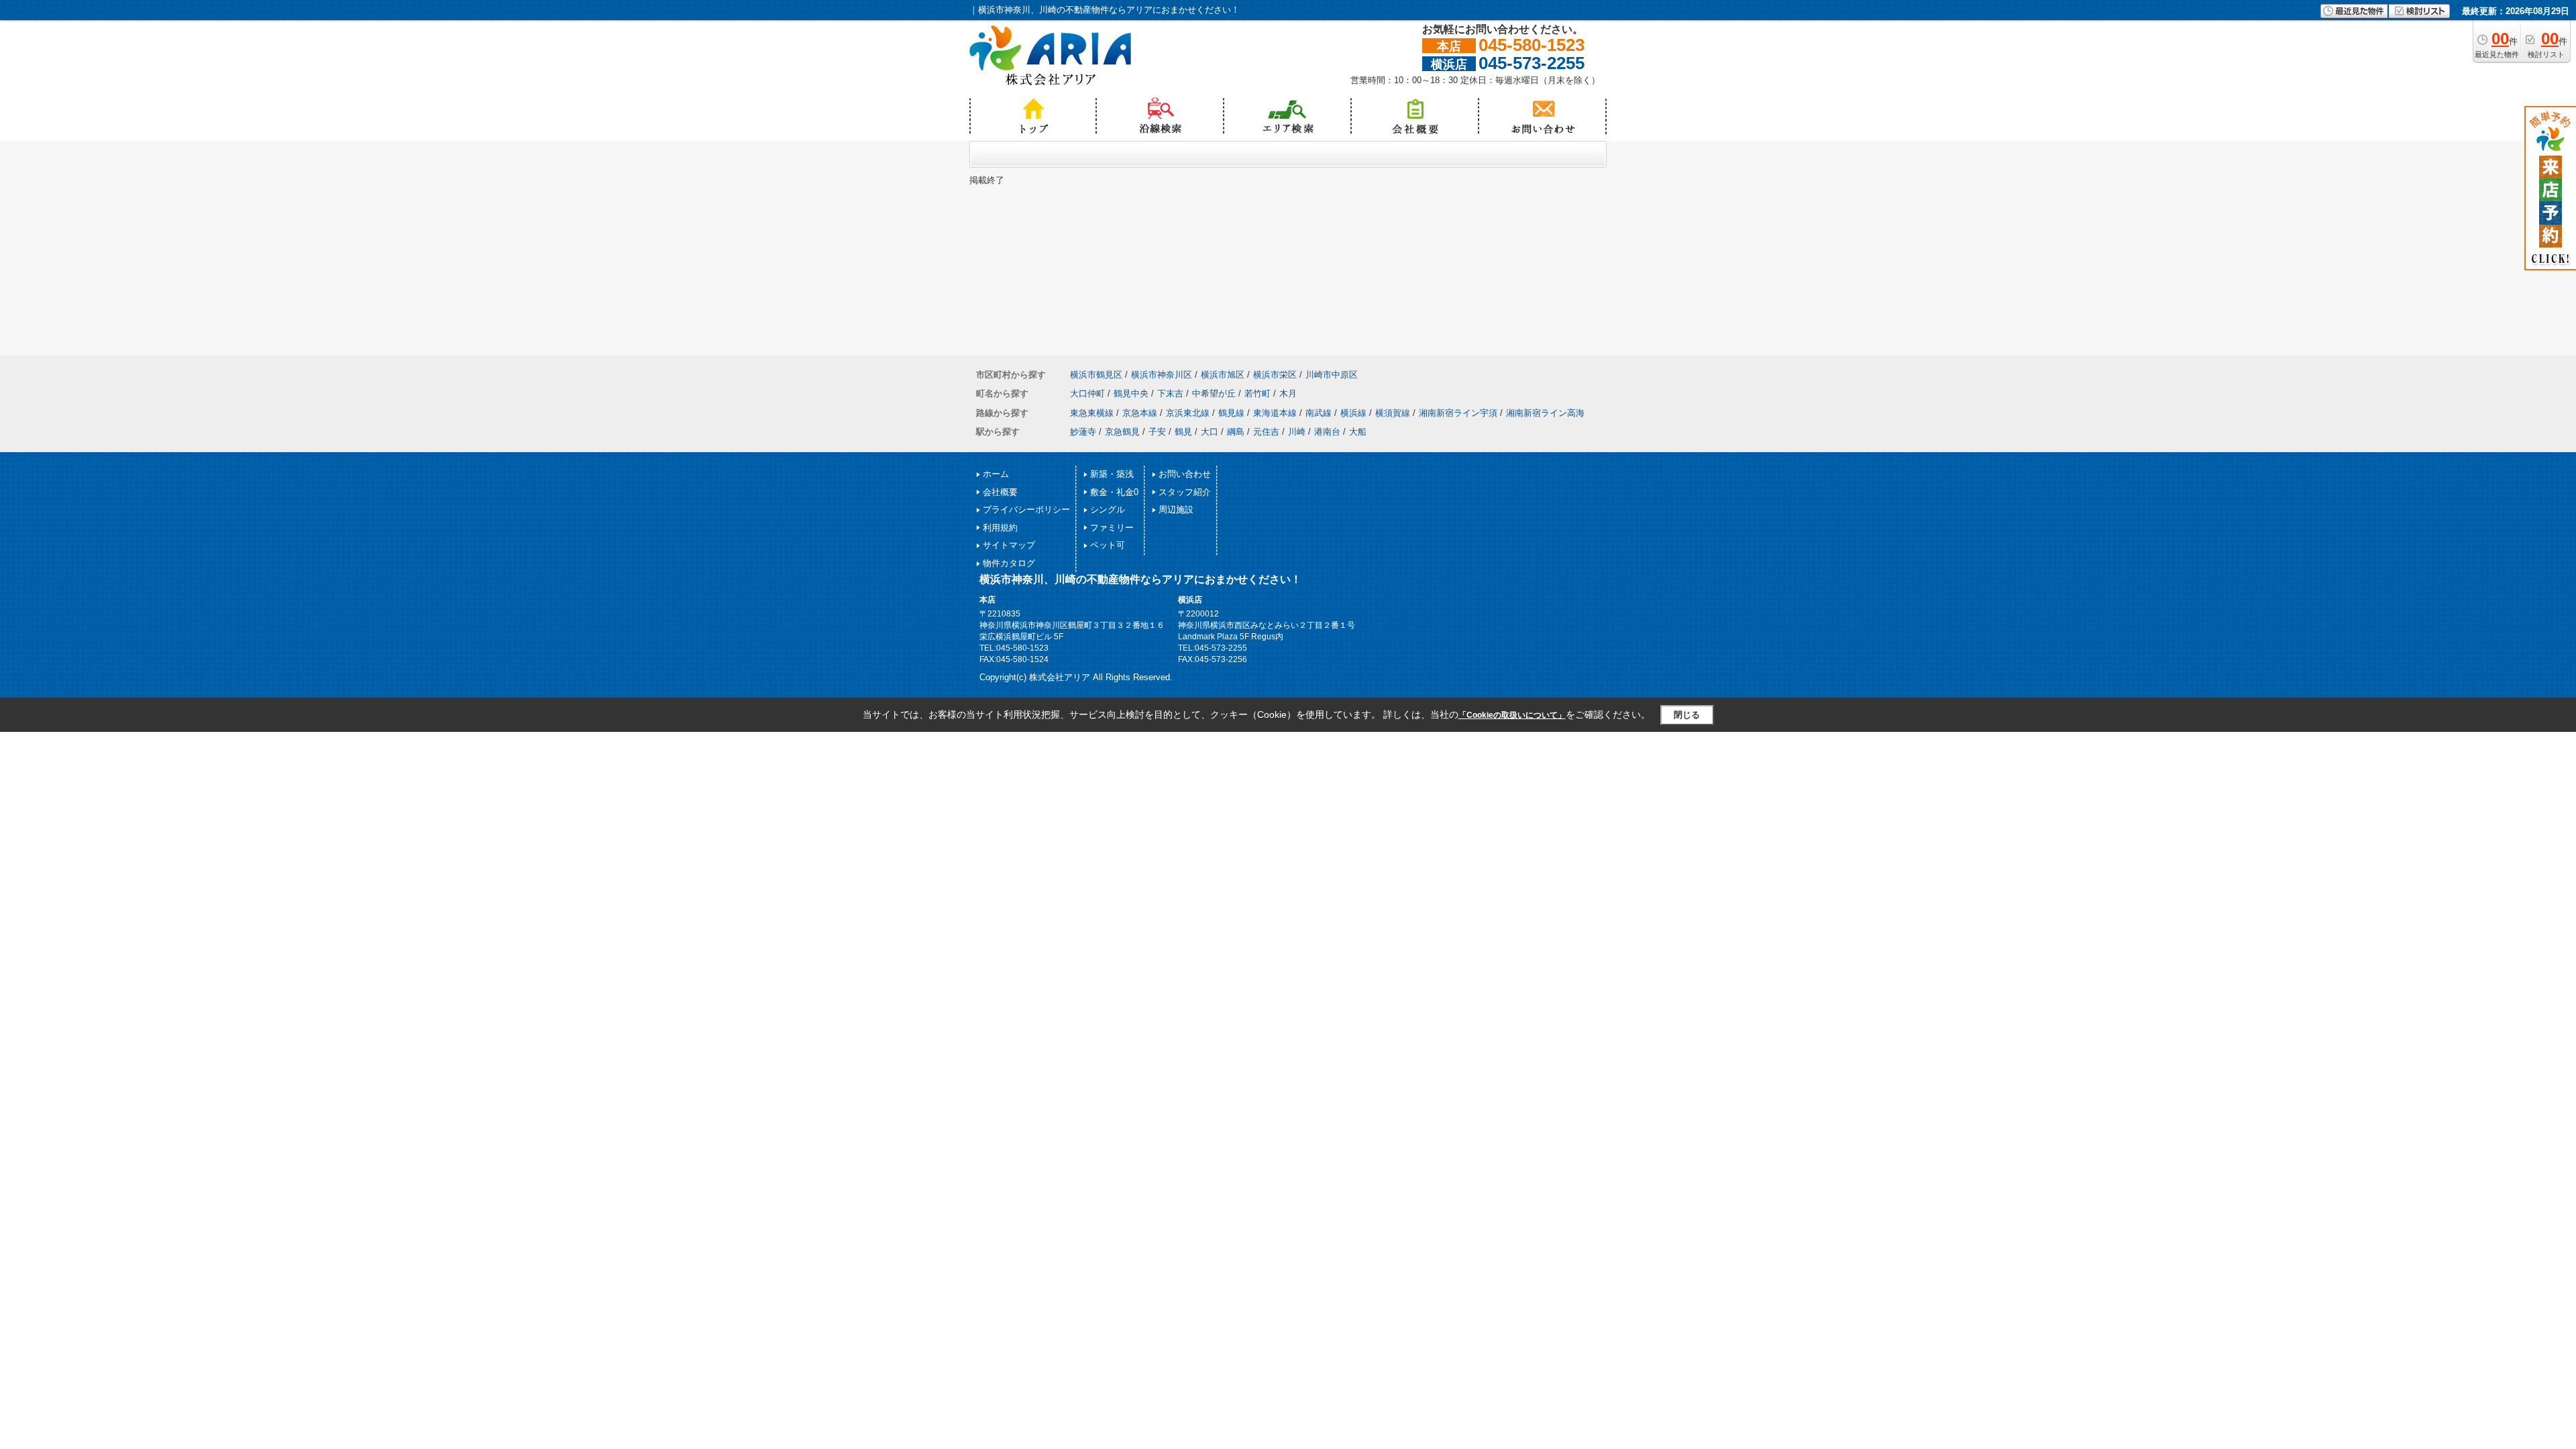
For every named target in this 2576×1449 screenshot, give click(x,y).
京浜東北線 (1188, 413)
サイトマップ (1009, 545)
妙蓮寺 (1083, 432)
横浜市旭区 (1223, 375)
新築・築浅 (1112, 474)
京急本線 (1140, 413)
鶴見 (1183, 432)
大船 (1358, 432)
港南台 (1327, 432)
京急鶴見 (1122, 432)
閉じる (1687, 715)
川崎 (1297, 432)
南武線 (1319, 413)
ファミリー (1112, 528)
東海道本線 (1275, 413)
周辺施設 (1176, 509)
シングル (1108, 509)
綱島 (1236, 432)
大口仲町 (1087, 393)
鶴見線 (1231, 413)
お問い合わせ (1185, 474)
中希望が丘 (1214, 393)
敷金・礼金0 (1114, 492)
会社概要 (1000, 492)
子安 (1157, 432)
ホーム (996, 474)
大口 (1210, 432)
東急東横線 (1092, 413)
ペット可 (1108, 545)
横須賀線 (1393, 413)
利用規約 (1000, 528)
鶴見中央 (1131, 393)
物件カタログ (1009, 563)
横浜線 (1353, 413)
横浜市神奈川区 (1162, 375)
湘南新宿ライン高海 (1545, 413)
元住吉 (1266, 432)
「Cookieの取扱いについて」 (1512, 715)
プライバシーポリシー (1026, 509)
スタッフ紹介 (1185, 492)
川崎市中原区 (1332, 375)
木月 (1288, 393)
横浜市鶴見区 (1096, 375)
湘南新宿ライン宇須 (1458, 413)
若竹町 (1257, 393)
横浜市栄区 (1275, 375)
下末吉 (1170, 393)
